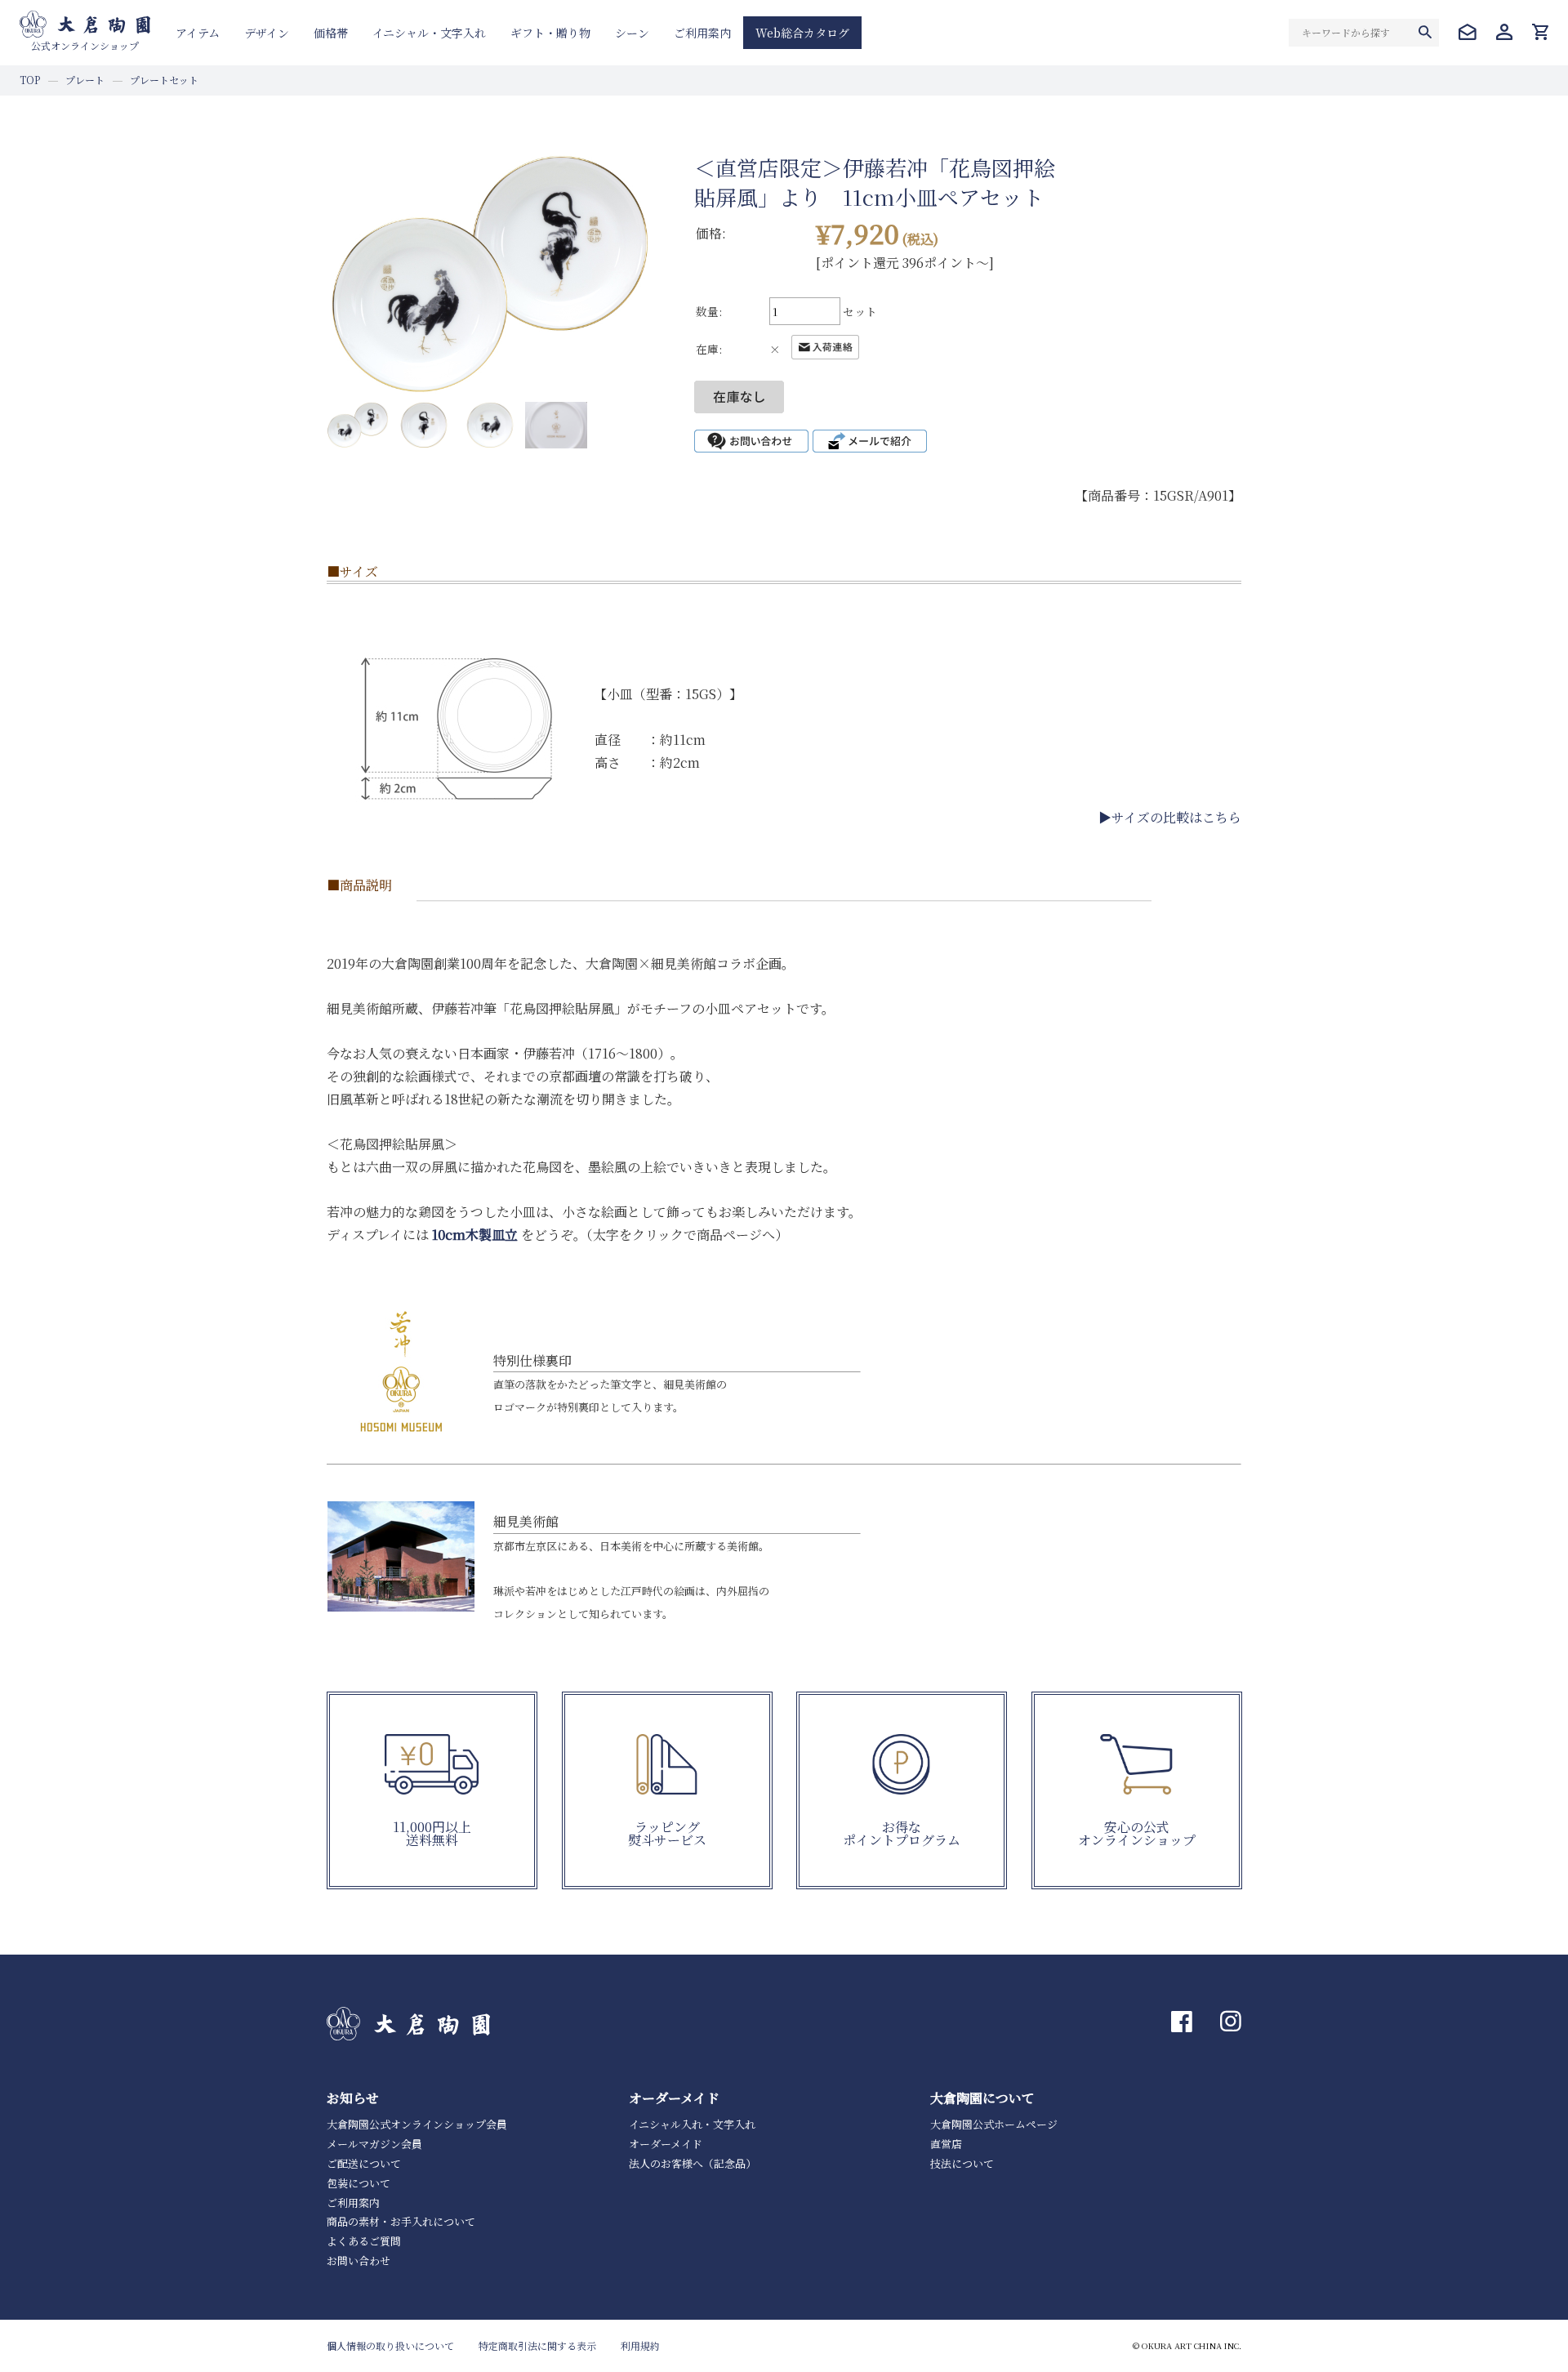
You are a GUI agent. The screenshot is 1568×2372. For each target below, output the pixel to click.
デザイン (267, 33)
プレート (85, 80)
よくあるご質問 (364, 2241)
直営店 (946, 2144)
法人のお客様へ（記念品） (693, 2163)
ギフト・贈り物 (550, 33)
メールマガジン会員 (374, 2144)
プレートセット (164, 80)
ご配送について (364, 2163)
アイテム (198, 33)
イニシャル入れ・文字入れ (692, 2124)
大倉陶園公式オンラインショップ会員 (417, 2124)
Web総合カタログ (802, 33)
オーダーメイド (666, 2144)
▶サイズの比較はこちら (1170, 817)
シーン (632, 33)
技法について (962, 2163)
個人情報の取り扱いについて (390, 2345)
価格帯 (331, 33)
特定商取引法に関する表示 (537, 2345)
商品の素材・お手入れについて (401, 2221)
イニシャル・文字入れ (429, 33)
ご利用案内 (702, 33)
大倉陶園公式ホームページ (994, 2124)
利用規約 (640, 2345)
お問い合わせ (359, 2261)
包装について (359, 2183)
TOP (30, 80)
